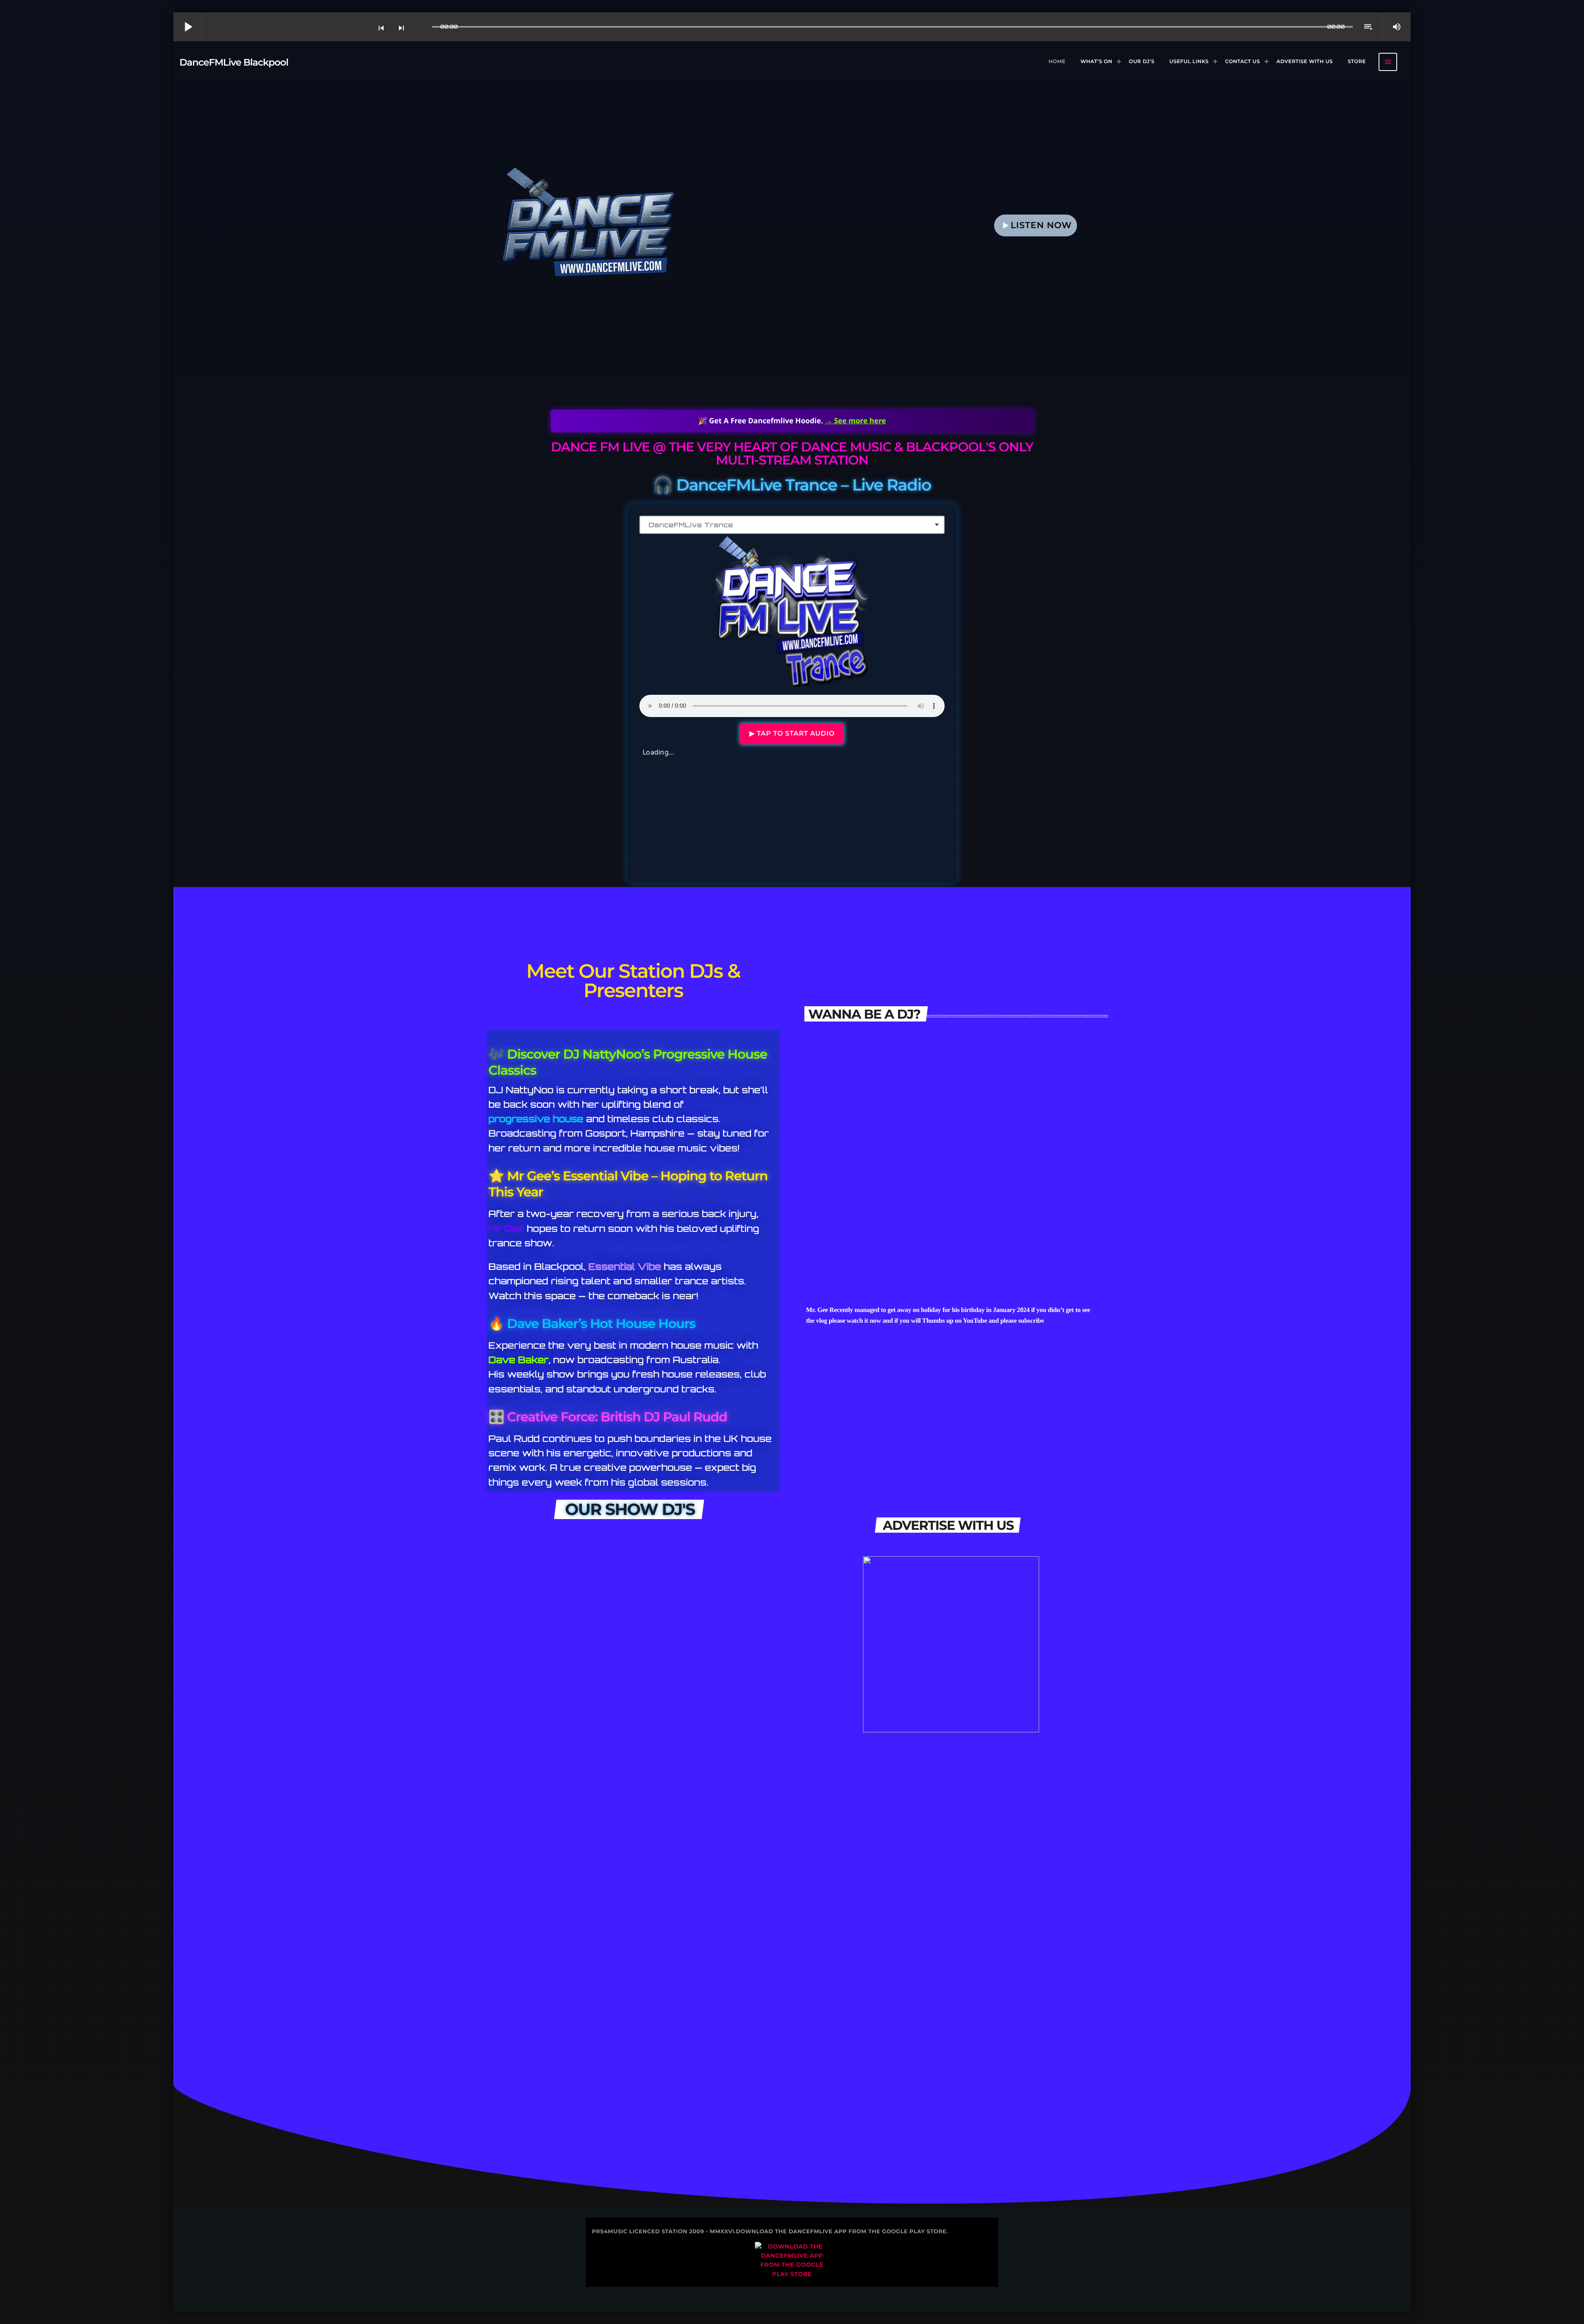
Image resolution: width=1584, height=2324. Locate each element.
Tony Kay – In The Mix (540, 1868)
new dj (511, 2099)
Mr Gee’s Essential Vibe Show (555, 1637)
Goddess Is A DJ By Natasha (705, 1753)
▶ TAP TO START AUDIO (792, 734)
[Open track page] (424, 27)
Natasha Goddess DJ (951, 1218)
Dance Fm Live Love (537, 1984)
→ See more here (856, 421)
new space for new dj (692, 1868)
